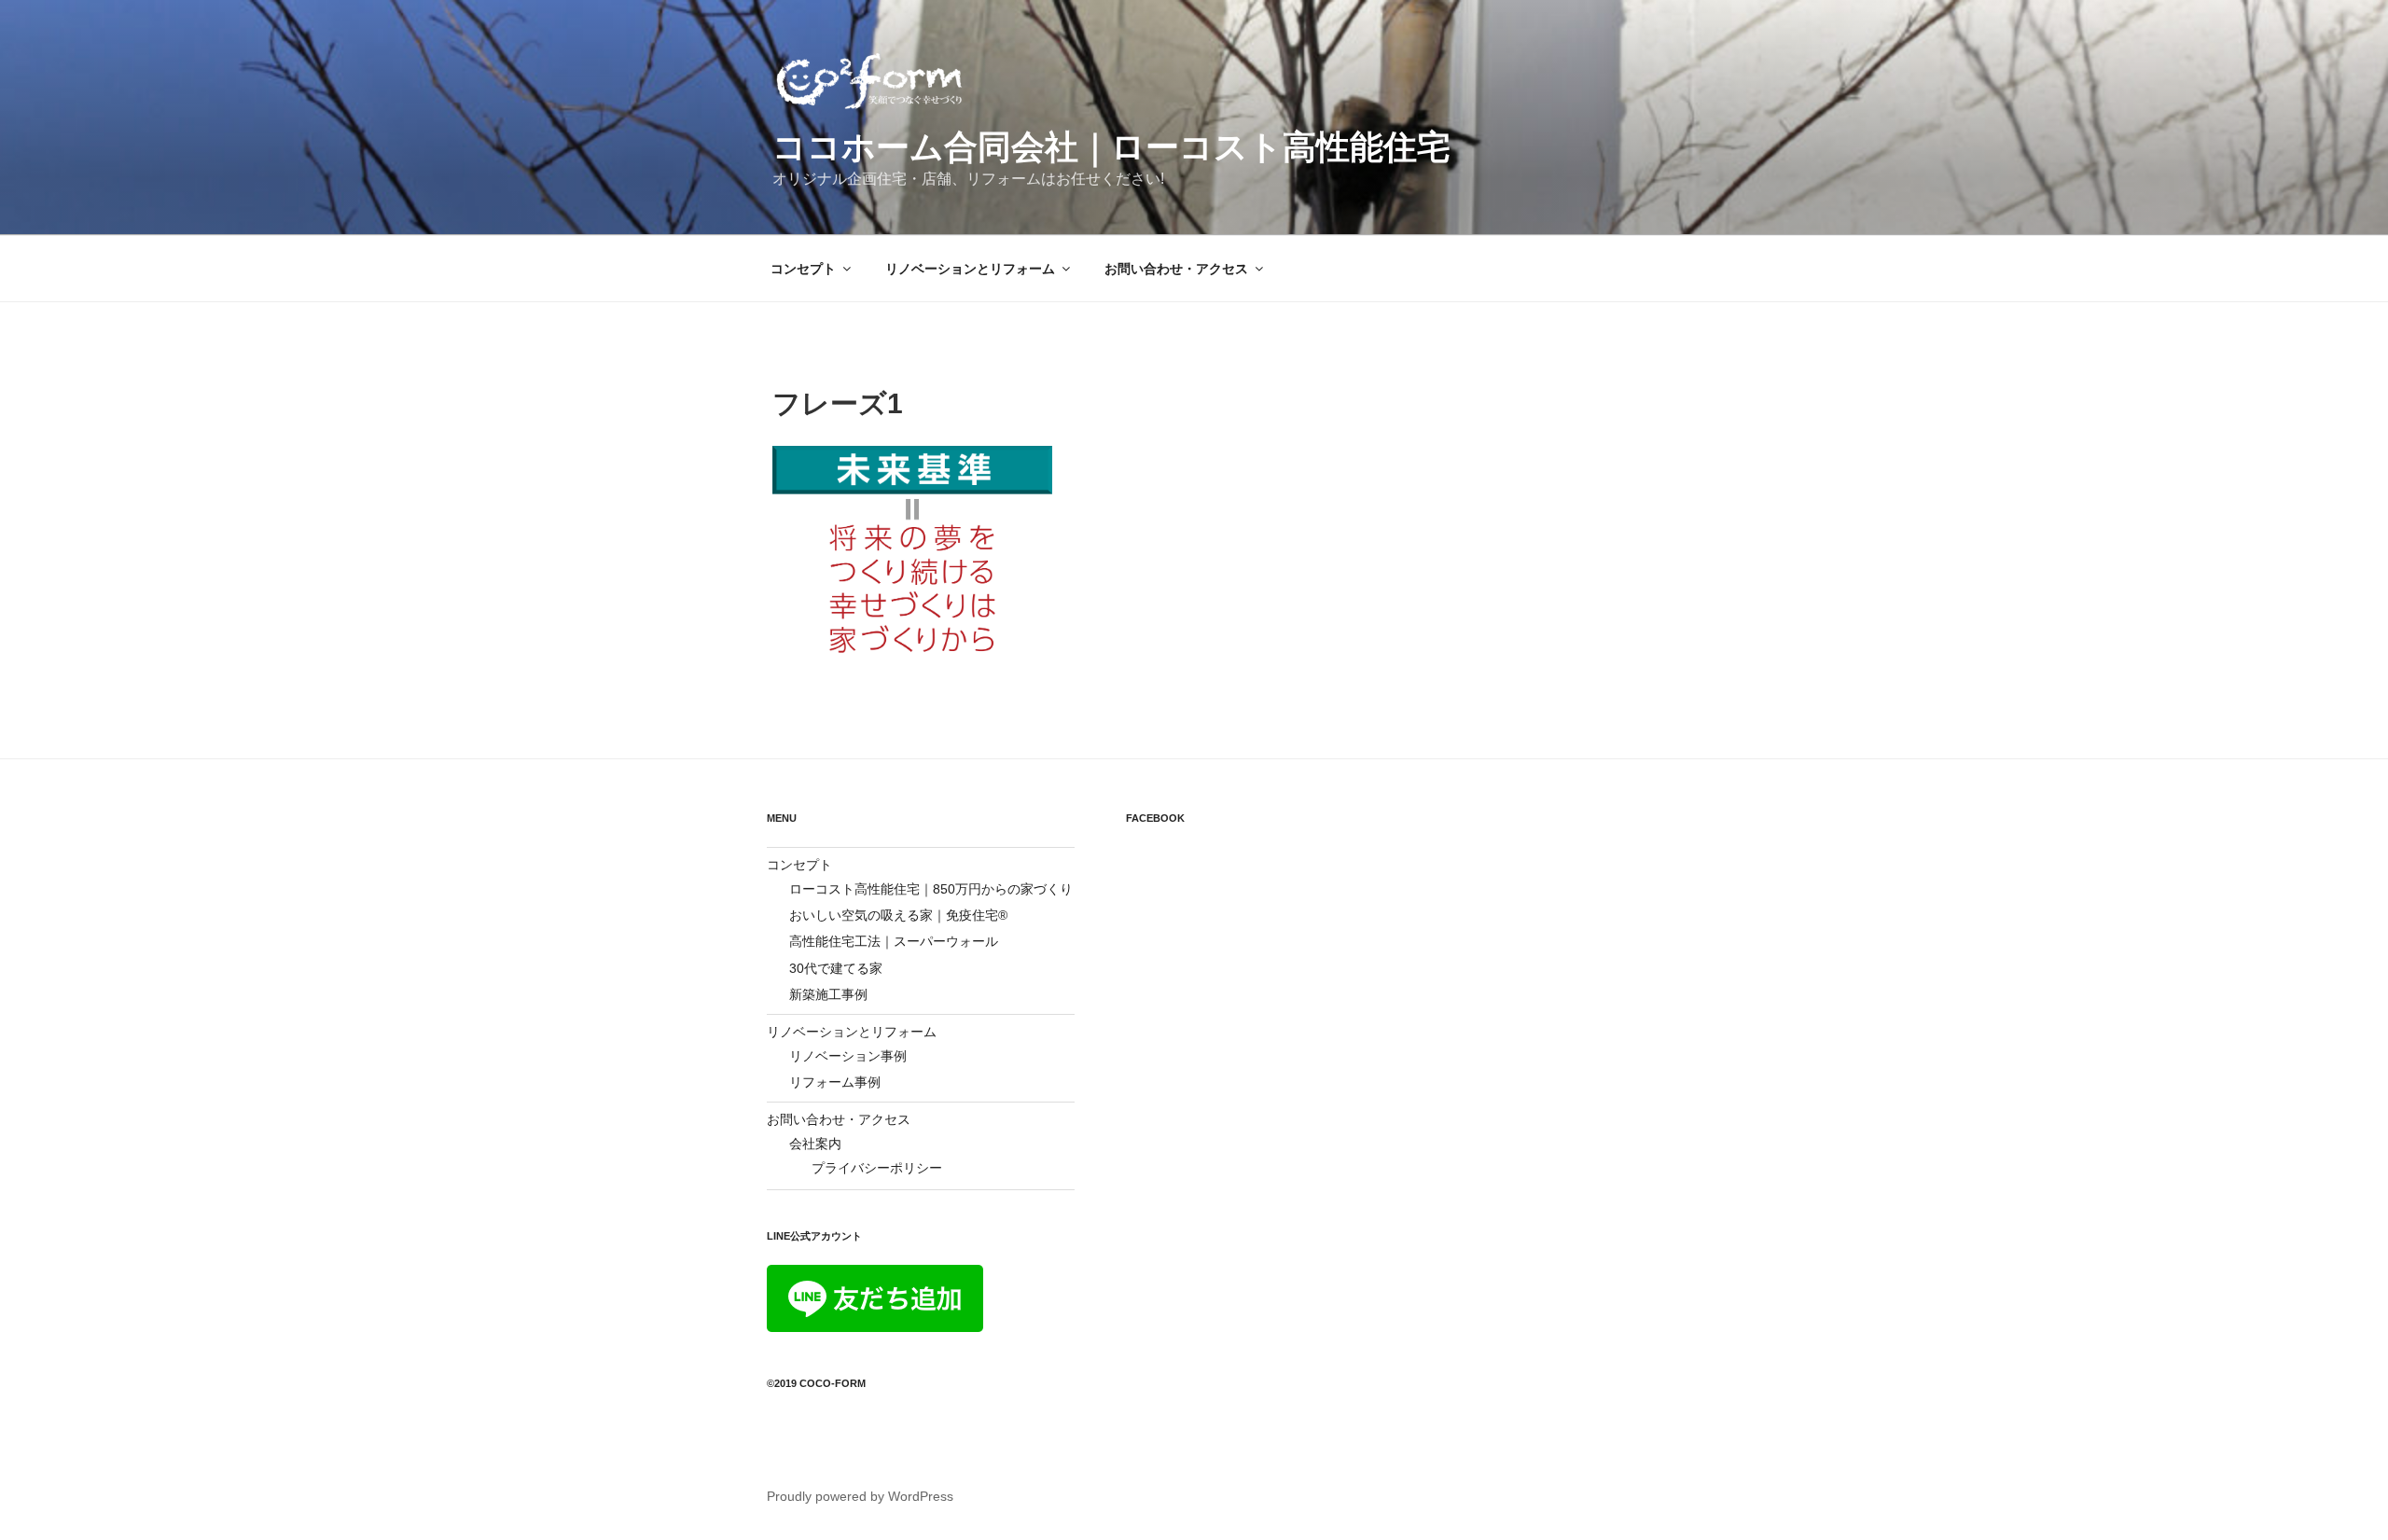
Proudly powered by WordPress (860, 1496)
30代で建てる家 (836, 968)
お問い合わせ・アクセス (1176, 269)
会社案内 (815, 1144)
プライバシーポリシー (877, 1168)
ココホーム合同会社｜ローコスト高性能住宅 (1111, 147)
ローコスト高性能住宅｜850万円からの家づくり (931, 889)
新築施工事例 (828, 994)
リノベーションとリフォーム (970, 269)
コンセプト (803, 269)
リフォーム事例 (835, 1082)
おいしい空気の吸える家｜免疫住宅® (898, 915)
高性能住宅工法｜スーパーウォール (894, 941)
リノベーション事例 (848, 1056)
